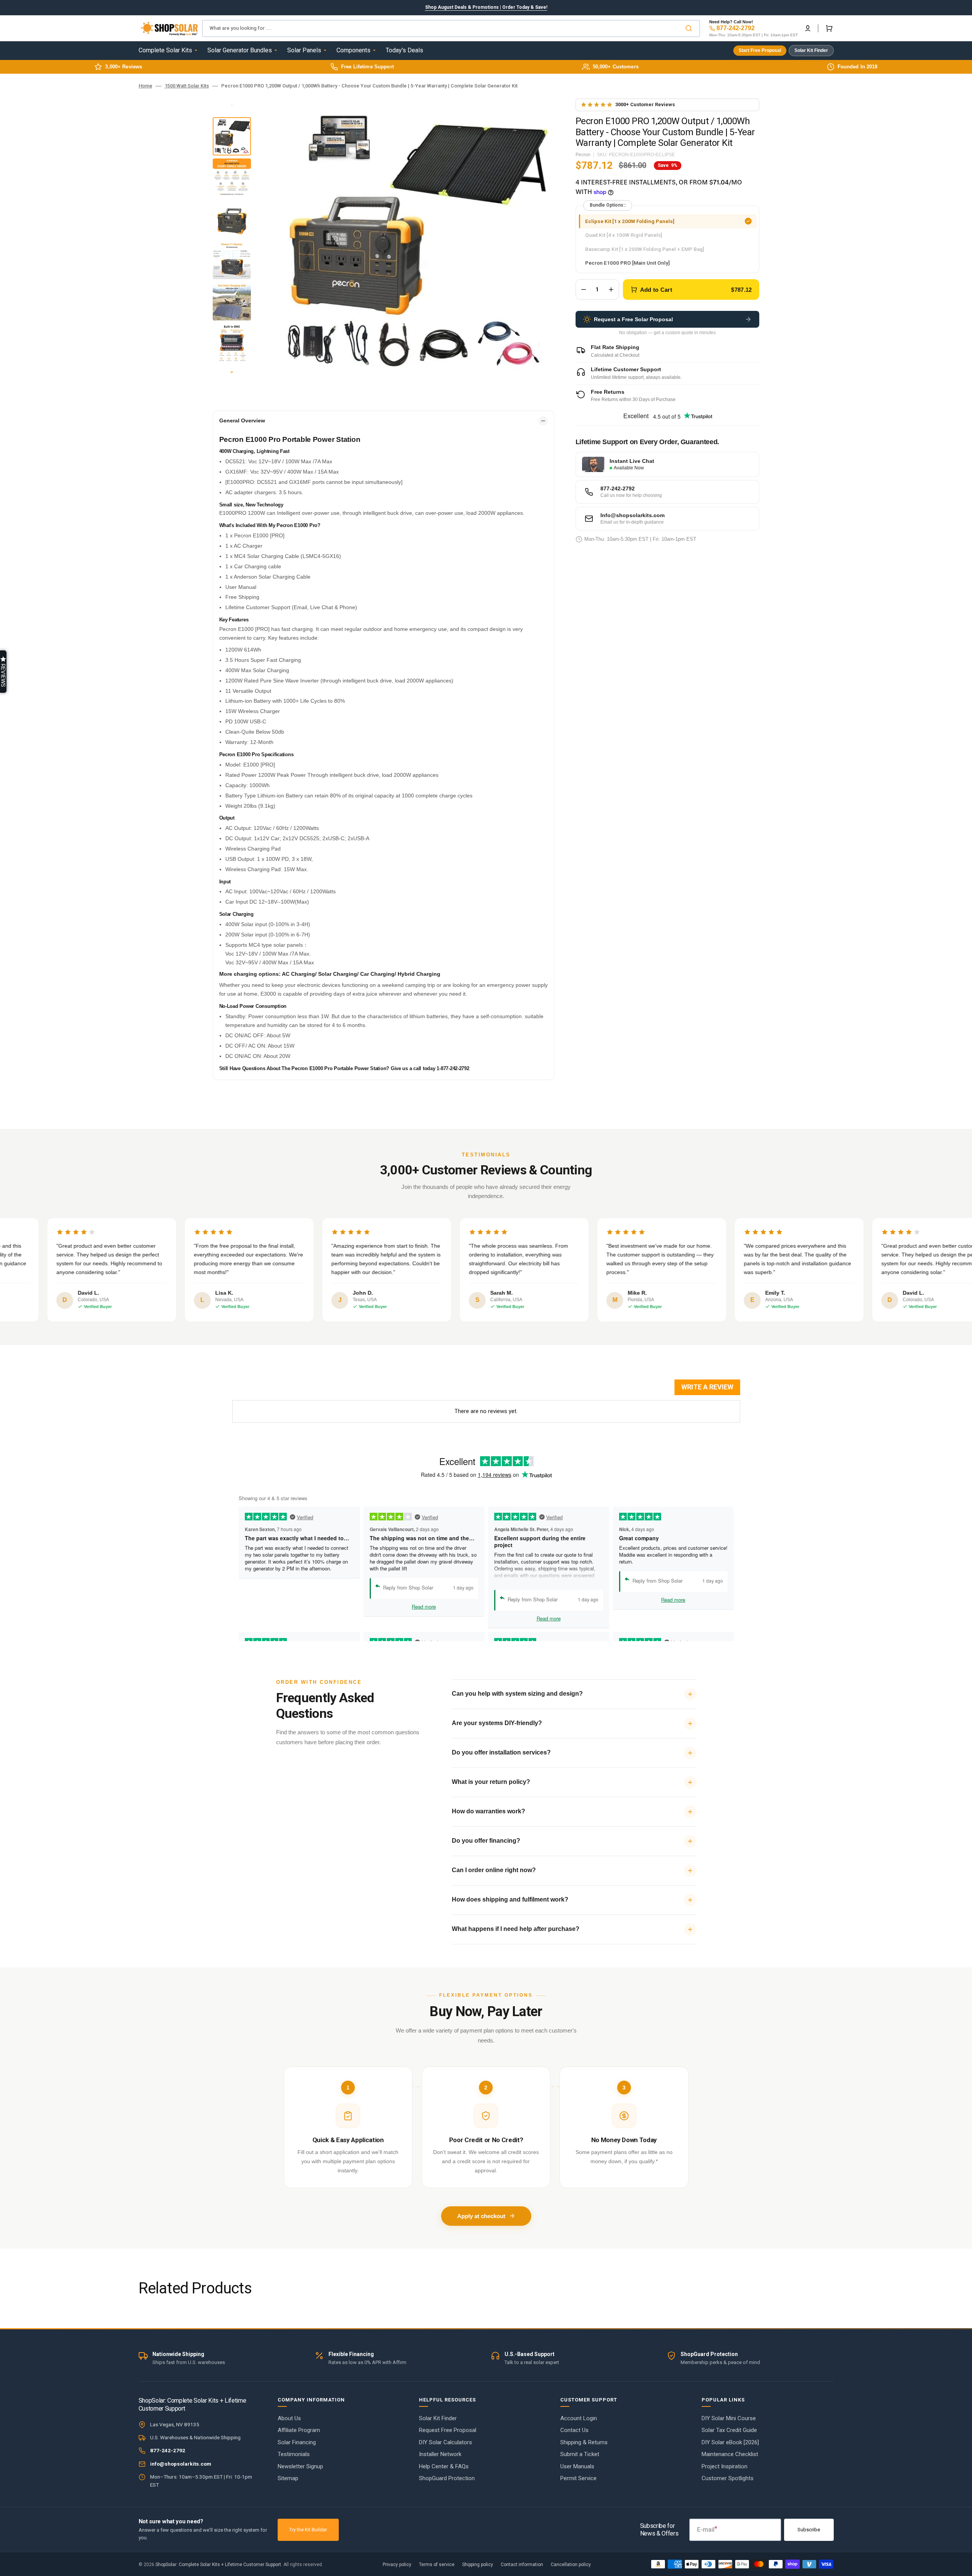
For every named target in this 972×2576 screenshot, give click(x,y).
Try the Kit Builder (308, 2530)
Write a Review (707, 1387)
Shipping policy (478, 2565)
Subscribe (809, 2530)
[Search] (690, 28)
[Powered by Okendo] (267, 1391)
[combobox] (451, 28)
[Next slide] (232, 373)
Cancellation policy (571, 2565)
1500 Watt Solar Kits (187, 86)
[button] (808, 28)
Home (146, 86)
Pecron (583, 155)
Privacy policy (397, 2565)
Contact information (522, 2565)
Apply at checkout (481, 2216)
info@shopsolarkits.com (181, 2464)
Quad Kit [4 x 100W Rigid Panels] (623, 237)
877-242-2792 (736, 28)
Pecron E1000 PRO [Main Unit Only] (627, 265)
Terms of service (437, 2565)
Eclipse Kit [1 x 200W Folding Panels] (630, 223)
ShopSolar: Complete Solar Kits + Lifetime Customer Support (218, 2565)
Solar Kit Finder (811, 50)
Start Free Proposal (760, 50)
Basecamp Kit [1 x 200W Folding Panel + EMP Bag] (644, 251)
